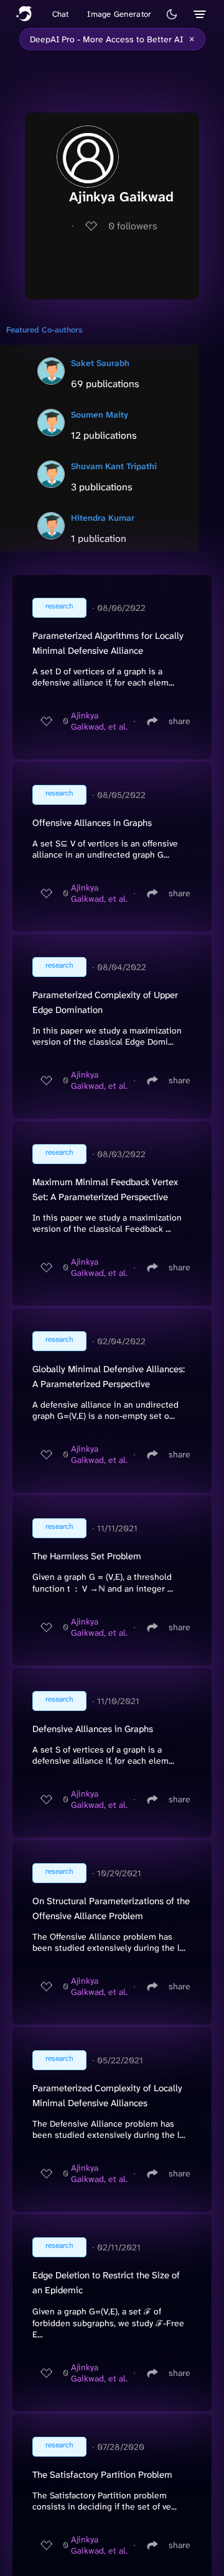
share (180, 721)
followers (133, 226)
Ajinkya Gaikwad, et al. (99, 721)
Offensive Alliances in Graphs (92, 823)
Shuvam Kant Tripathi (114, 466)
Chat (61, 14)
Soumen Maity (100, 415)
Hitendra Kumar (103, 518)
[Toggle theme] (172, 14)
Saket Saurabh (100, 363)
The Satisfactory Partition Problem (102, 2475)
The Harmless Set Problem (87, 1556)
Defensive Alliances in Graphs (93, 1729)
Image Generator (119, 14)
